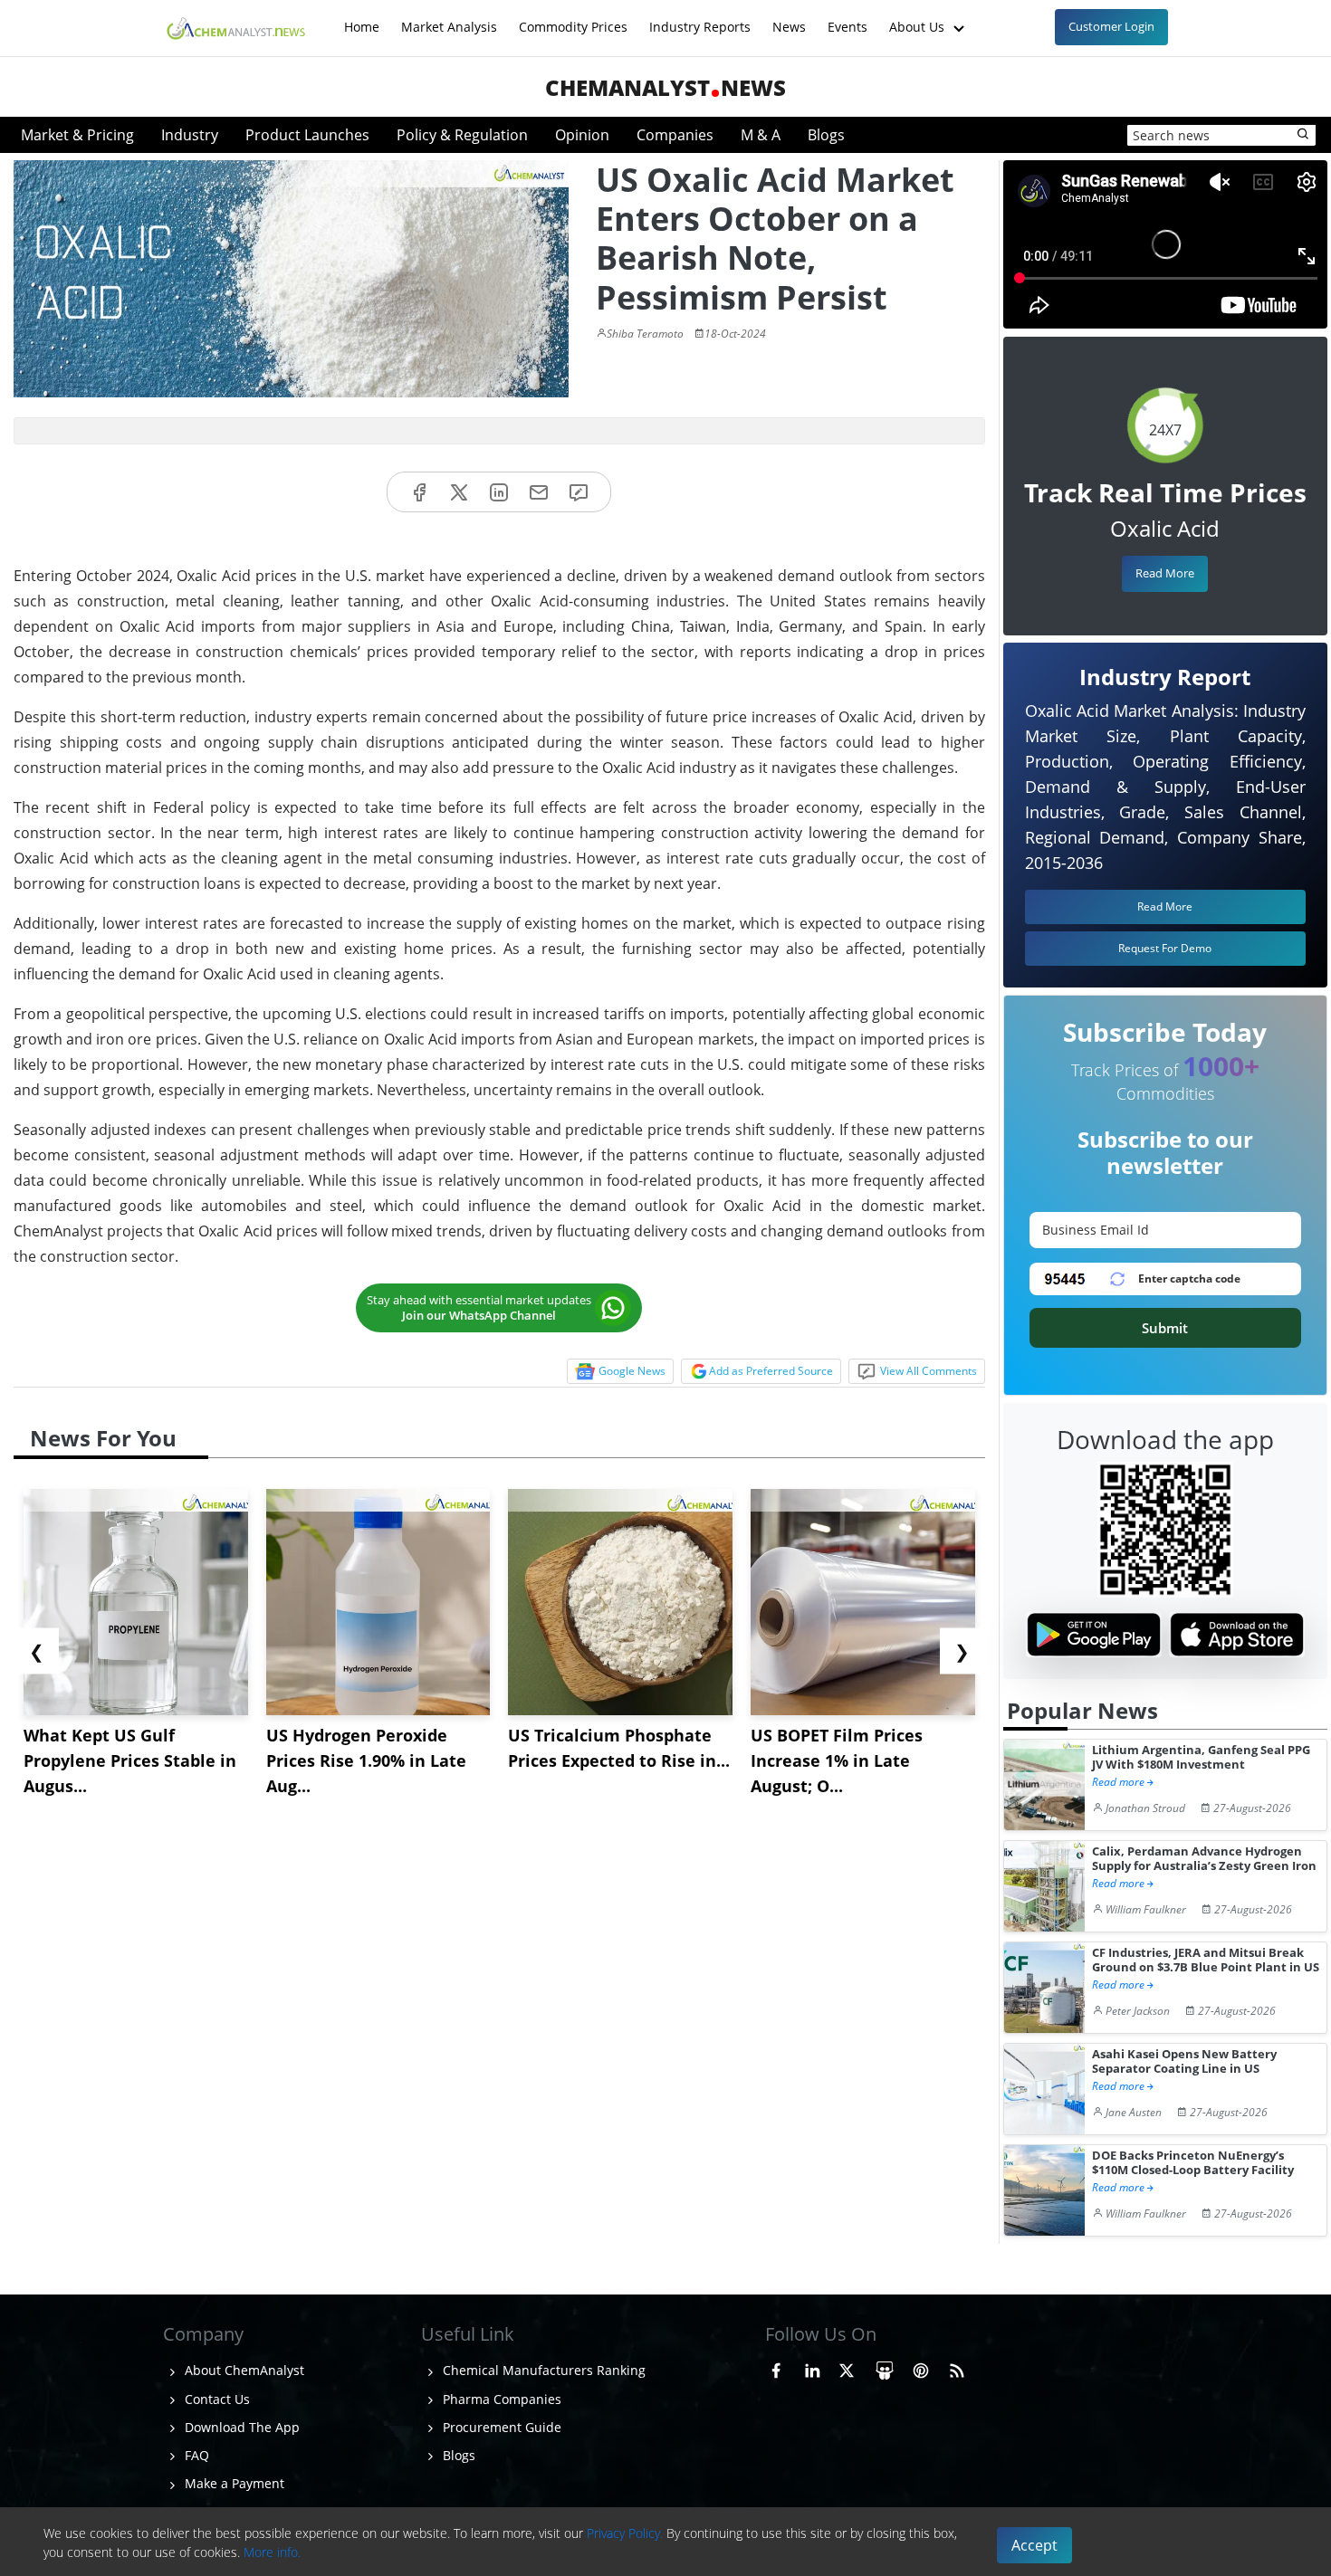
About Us (919, 18)
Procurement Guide (500, 2427)
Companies (675, 135)
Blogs (826, 135)
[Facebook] (419, 492)
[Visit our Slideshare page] (885, 2368)
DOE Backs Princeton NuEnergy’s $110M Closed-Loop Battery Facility (1193, 2163)
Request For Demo (1165, 948)
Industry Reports (700, 18)
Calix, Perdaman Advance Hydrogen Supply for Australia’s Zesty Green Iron (1204, 1859)
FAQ (195, 2455)
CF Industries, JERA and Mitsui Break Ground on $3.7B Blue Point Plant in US (1206, 1960)
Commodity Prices (573, 18)
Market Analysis (449, 18)
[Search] (1304, 135)
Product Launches (307, 135)
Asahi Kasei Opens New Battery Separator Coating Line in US (1184, 2061)
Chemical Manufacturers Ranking (542, 2370)
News (789, 18)
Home (362, 18)
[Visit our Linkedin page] (812, 2368)
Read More (1165, 573)
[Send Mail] (539, 492)
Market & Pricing (77, 135)
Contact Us (215, 2399)
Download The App (240, 2427)
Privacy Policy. (625, 2533)
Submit (1165, 1328)
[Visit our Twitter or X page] (847, 2368)
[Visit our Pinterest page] (921, 2368)
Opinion (582, 135)
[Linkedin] (499, 492)
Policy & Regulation (462, 135)
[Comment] (579, 492)
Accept (1034, 2545)
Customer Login (1111, 26)
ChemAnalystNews (665, 87)
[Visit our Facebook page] (776, 2368)
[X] (459, 492)
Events (847, 18)
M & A (761, 135)
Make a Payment (233, 2483)
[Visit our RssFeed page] (957, 2368)
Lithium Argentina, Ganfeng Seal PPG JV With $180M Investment (1201, 1757)
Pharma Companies (500, 2399)
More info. (272, 2552)
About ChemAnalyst (243, 2370)
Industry (190, 135)
